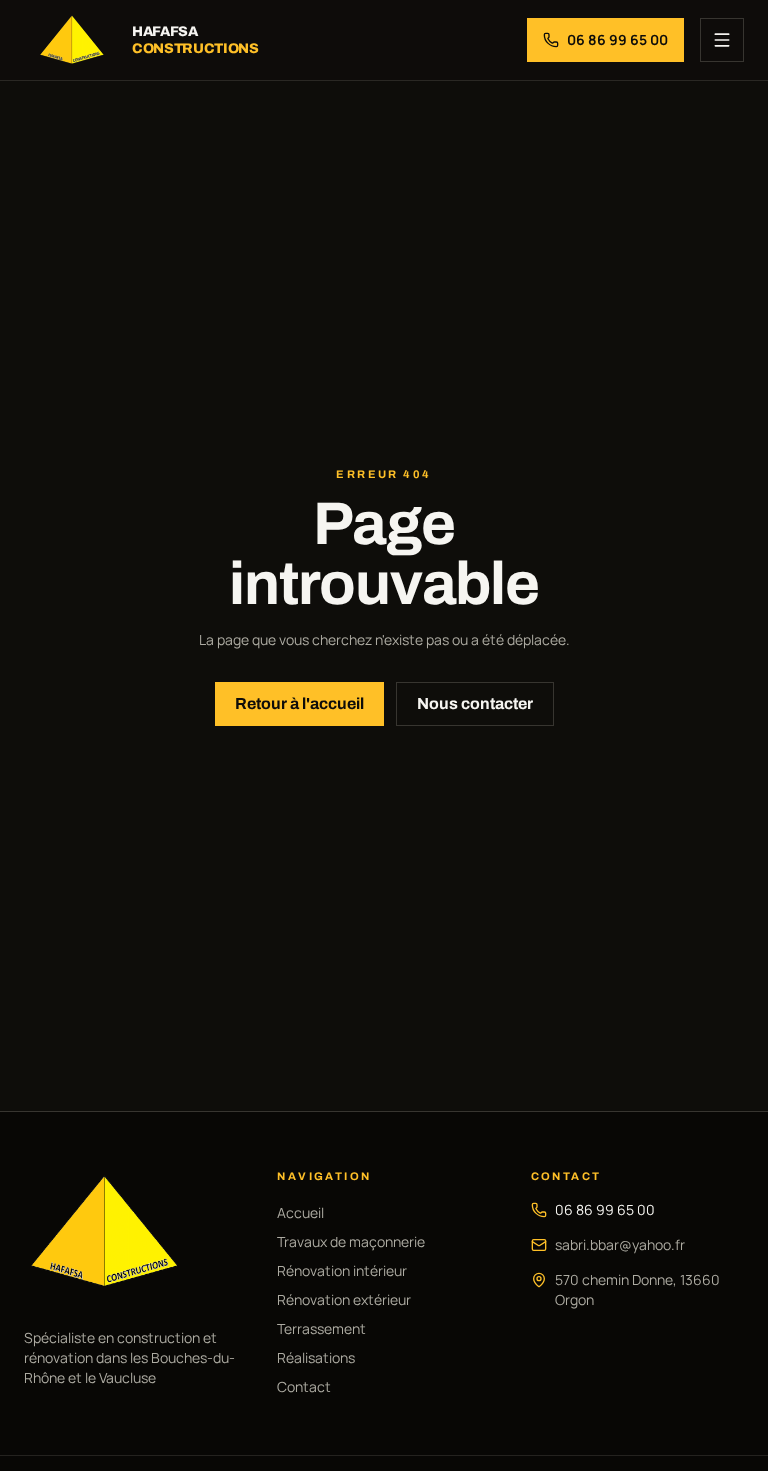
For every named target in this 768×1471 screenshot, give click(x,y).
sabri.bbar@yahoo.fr (620, 1244)
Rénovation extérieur (344, 1299)
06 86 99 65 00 (605, 1209)
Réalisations (316, 1357)
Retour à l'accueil (299, 703)
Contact (304, 1386)
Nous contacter (475, 703)
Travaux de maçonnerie (351, 1241)
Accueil (300, 1212)
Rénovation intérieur (342, 1270)
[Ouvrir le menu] (722, 40)
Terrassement (321, 1328)
